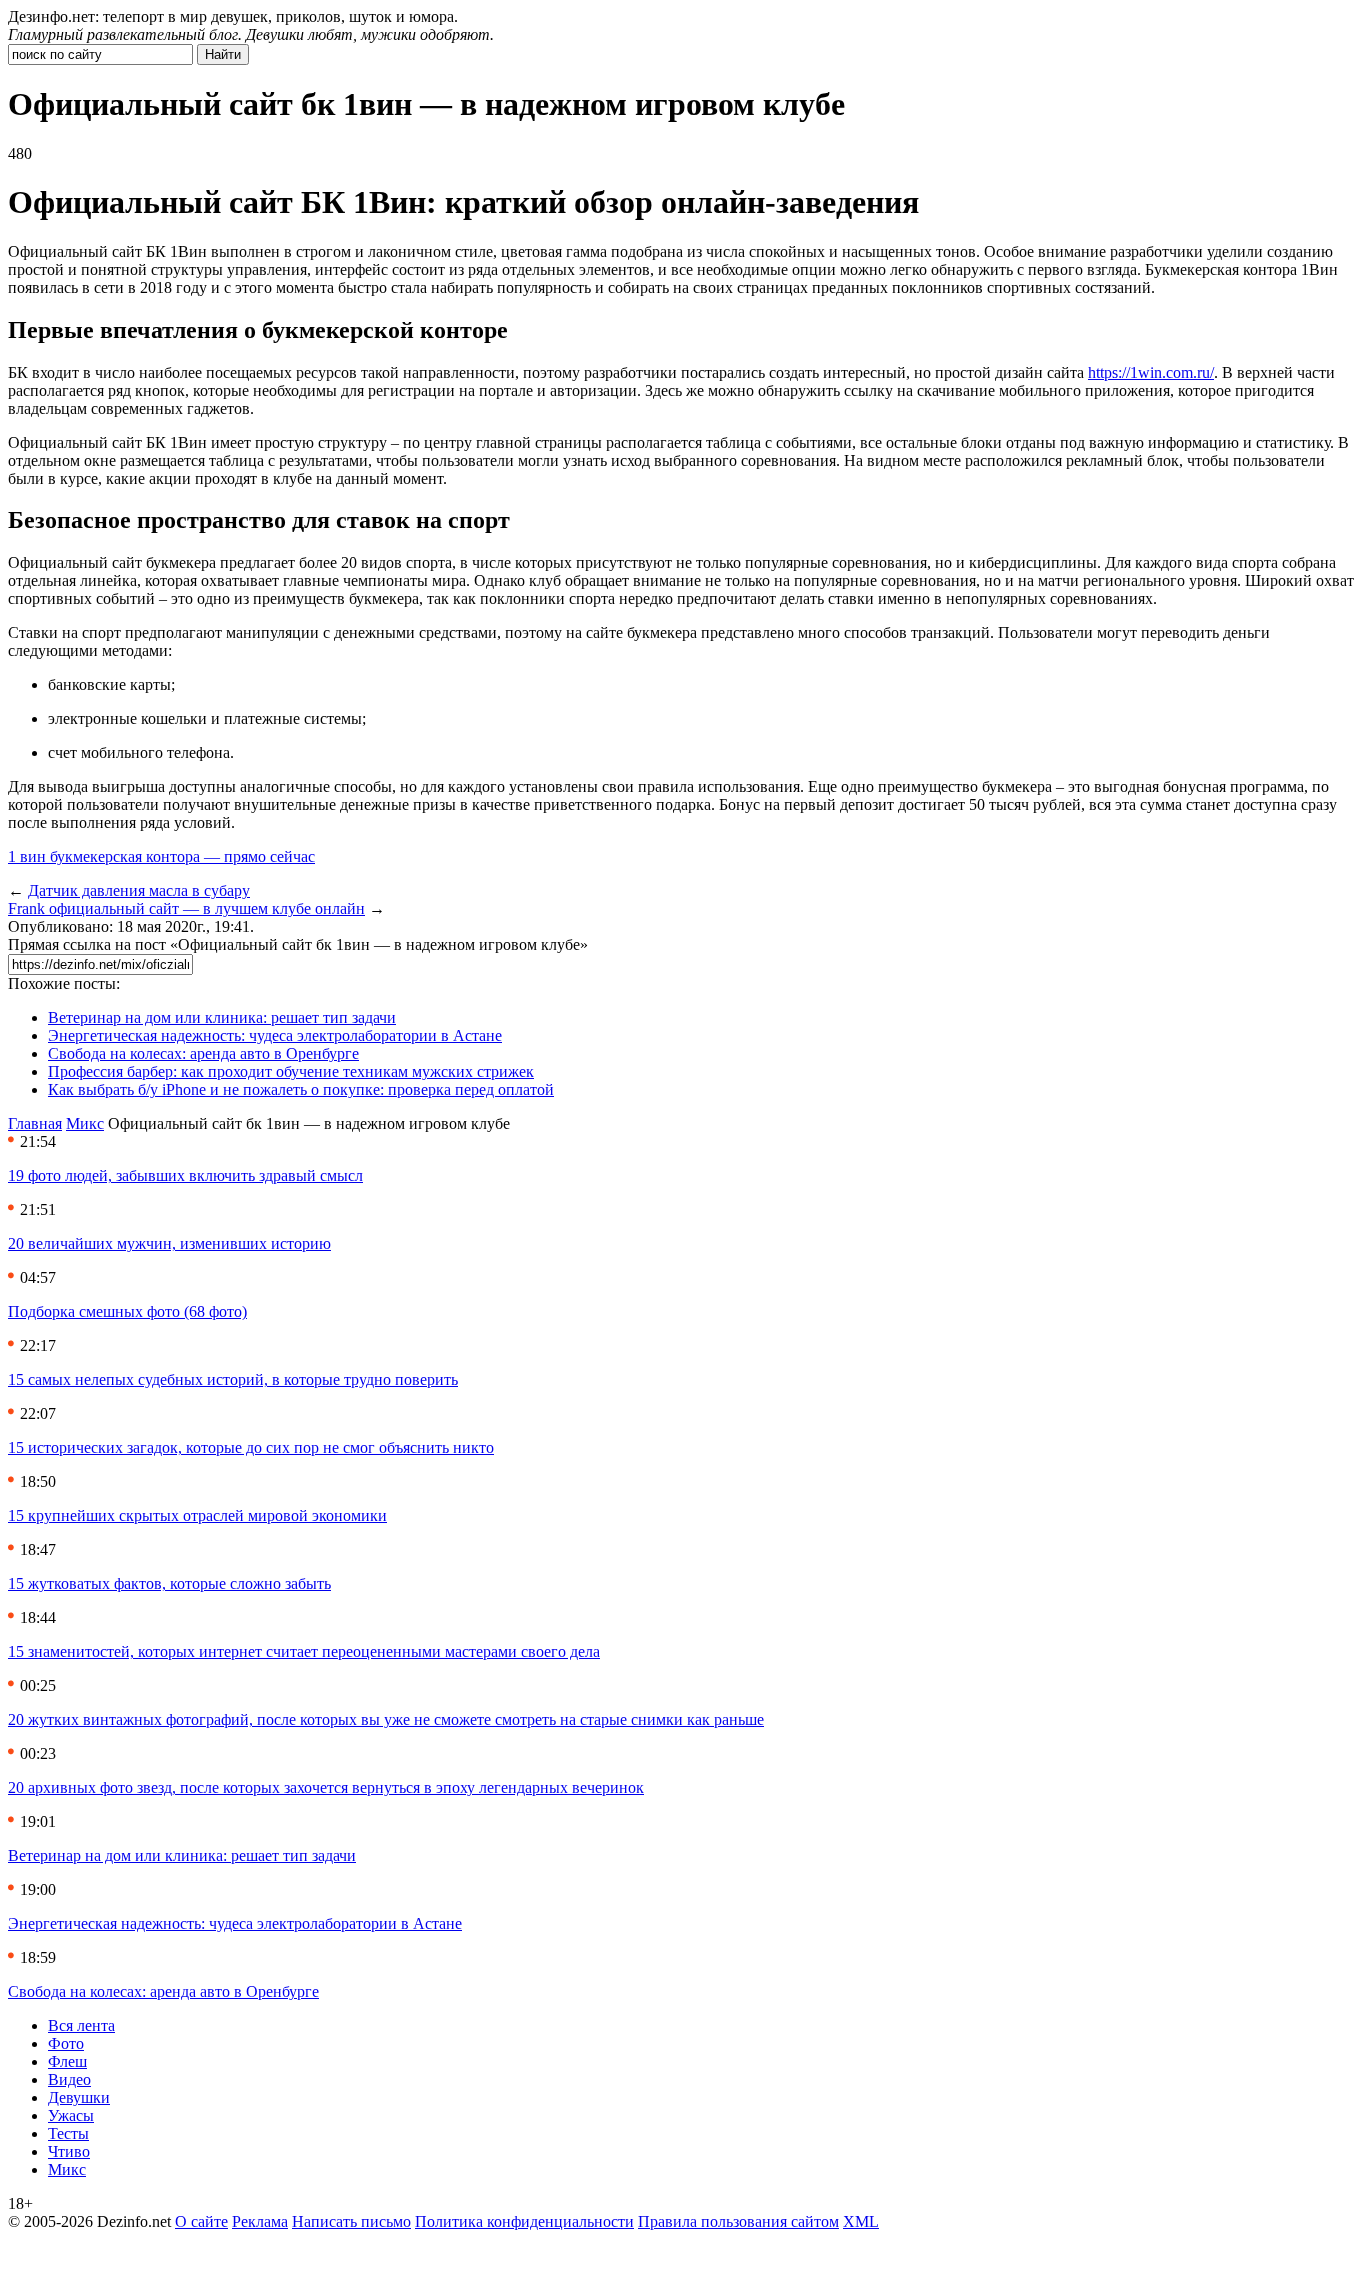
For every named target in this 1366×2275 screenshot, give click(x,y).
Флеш (67, 2061)
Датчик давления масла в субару (139, 890)
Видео (69, 2079)
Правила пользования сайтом (738, 2221)
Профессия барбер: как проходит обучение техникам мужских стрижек (291, 1071)
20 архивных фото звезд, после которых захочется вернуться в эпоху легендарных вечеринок (326, 1787)
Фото (66, 2043)
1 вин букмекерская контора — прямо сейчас (161, 856)
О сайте (201, 2221)
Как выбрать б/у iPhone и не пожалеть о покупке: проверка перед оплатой (301, 1089)
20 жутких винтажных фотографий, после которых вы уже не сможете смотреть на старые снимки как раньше (386, 1719)
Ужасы (71, 2115)
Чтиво (69, 2151)
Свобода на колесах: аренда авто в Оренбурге (203, 1053)
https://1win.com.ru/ (1151, 372)
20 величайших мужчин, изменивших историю (169, 1243)
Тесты (68, 2133)
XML (861, 2221)
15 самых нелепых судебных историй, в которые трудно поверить (233, 1379)
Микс (85, 1123)
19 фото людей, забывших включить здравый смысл (185, 1175)
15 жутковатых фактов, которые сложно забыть (169, 1583)
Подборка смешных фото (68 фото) (127, 1311)
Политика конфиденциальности (524, 2221)
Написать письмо (351, 2221)
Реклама (260, 2221)
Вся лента (81, 2025)
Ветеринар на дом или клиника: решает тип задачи (222, 1017)
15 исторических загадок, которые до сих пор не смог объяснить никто (251, 1447)
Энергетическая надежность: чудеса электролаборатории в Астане (275, 1035)
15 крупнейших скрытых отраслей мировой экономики (197, 1515)
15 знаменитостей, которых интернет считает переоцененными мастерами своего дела (304, 1651)
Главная (35, 1123)
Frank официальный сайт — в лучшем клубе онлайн (186, 908)
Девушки (79, 2097)
